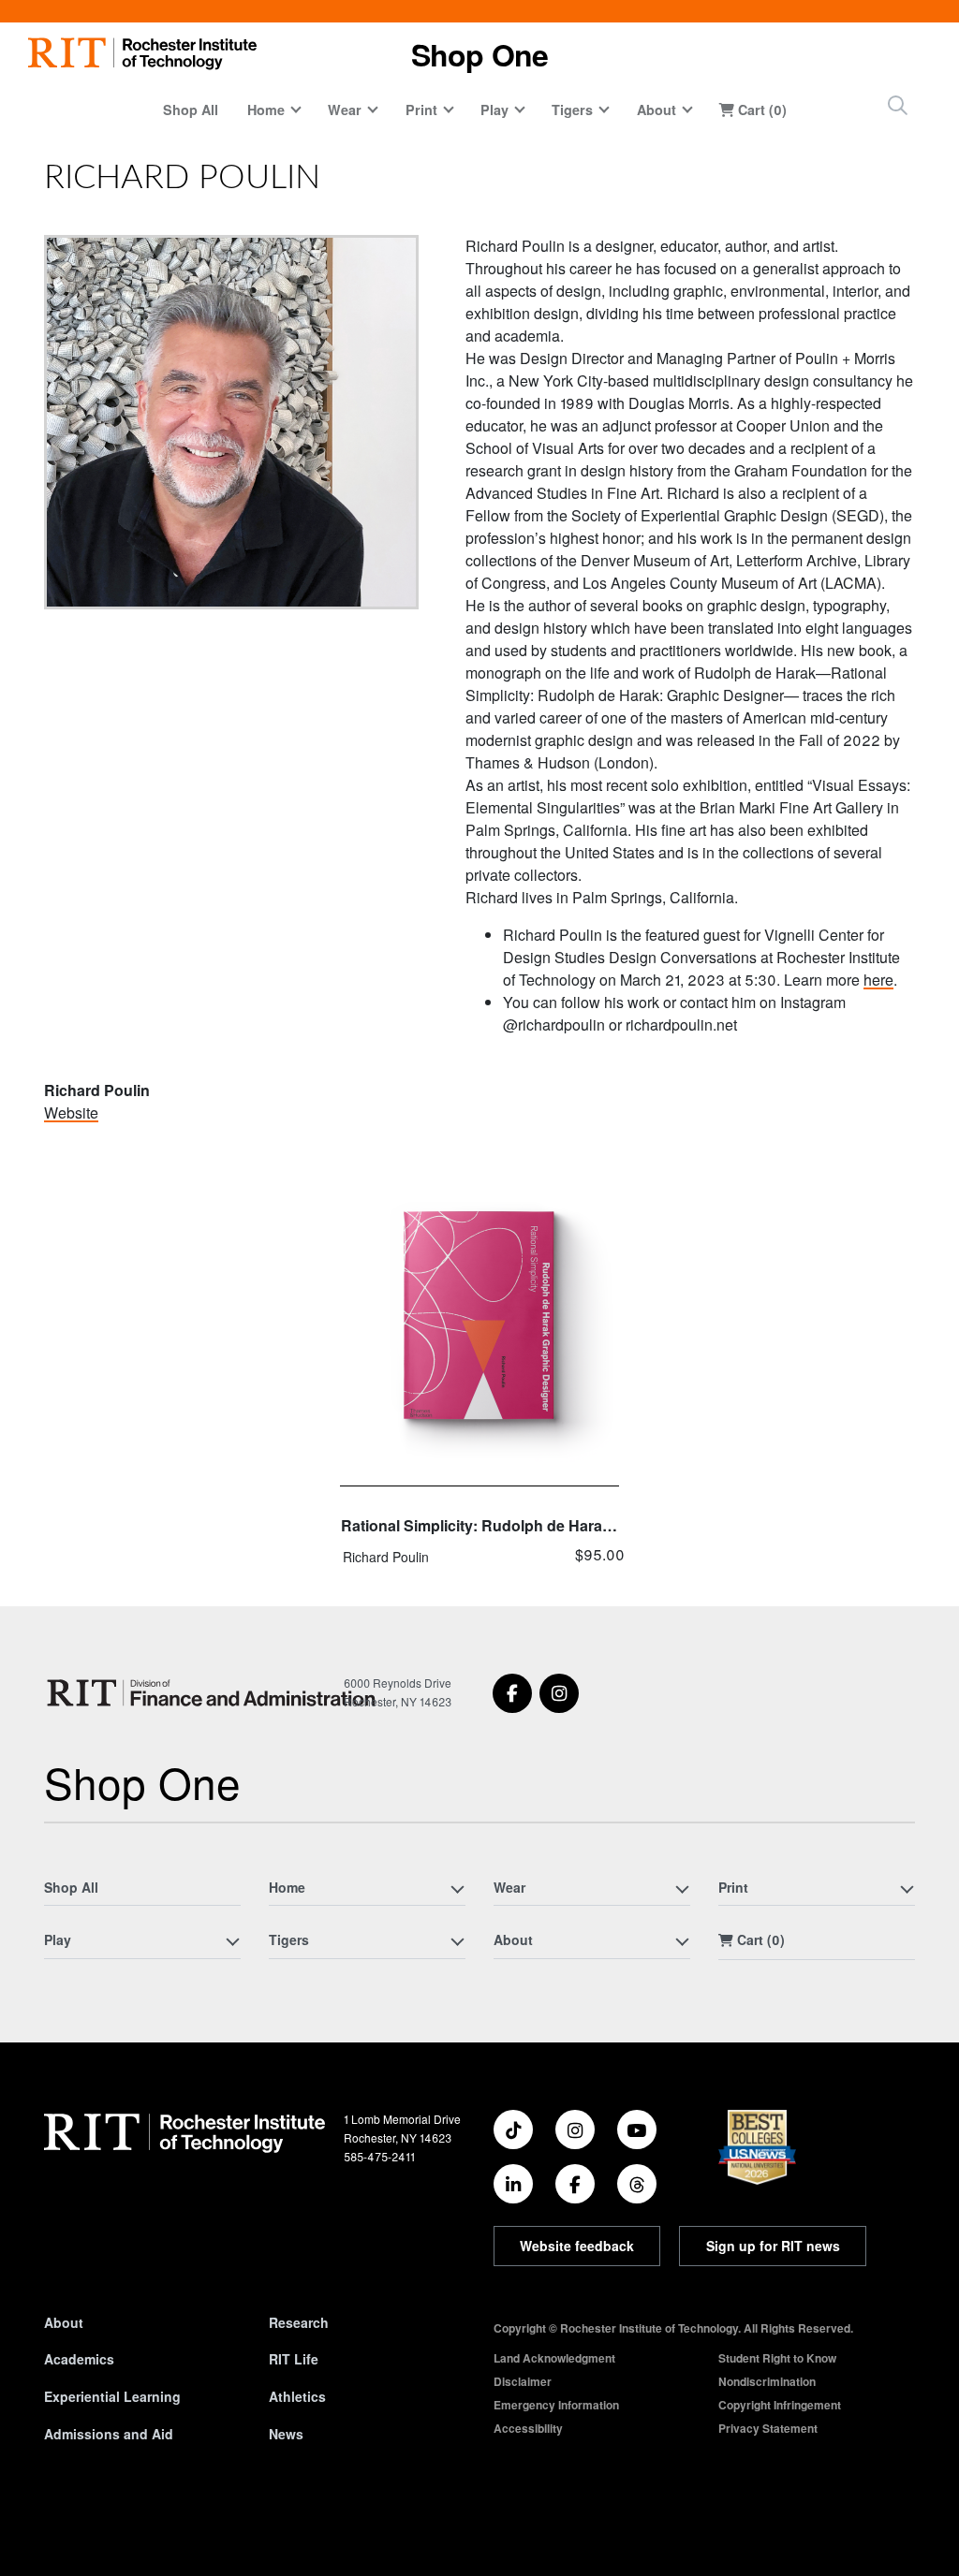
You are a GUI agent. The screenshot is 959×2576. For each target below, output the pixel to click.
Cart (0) (760, 110)
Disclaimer (523, 2381)
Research (299, 2322)
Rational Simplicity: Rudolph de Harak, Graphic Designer (478, 1529)
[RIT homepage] (142, 54)
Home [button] (266, 110)
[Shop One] (214, 1693)
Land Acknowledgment (554, 2358)
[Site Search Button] (898, 105)
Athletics (297, 2396)
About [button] (657, 110)
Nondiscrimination (767, 2381)
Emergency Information (556, 2405)
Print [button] (421, 110)
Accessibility (528, 2428)
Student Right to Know (777, 2358)
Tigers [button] (572, 110)
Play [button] (494, 110)
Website (71, 1112)
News (286, 2434)
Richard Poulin (386, 1557)
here (878, 980)
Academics (79, 2359)
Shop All (191, 110)
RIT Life (294, 2359)
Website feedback (577, 2246)
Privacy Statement (768, 2428)
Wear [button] (345, 110)
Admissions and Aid (109, 2434)
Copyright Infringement (780, 2405)
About (64, 2322)
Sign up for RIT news (773, 2246)
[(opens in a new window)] (512, 1693)
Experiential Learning (112, 2396)
